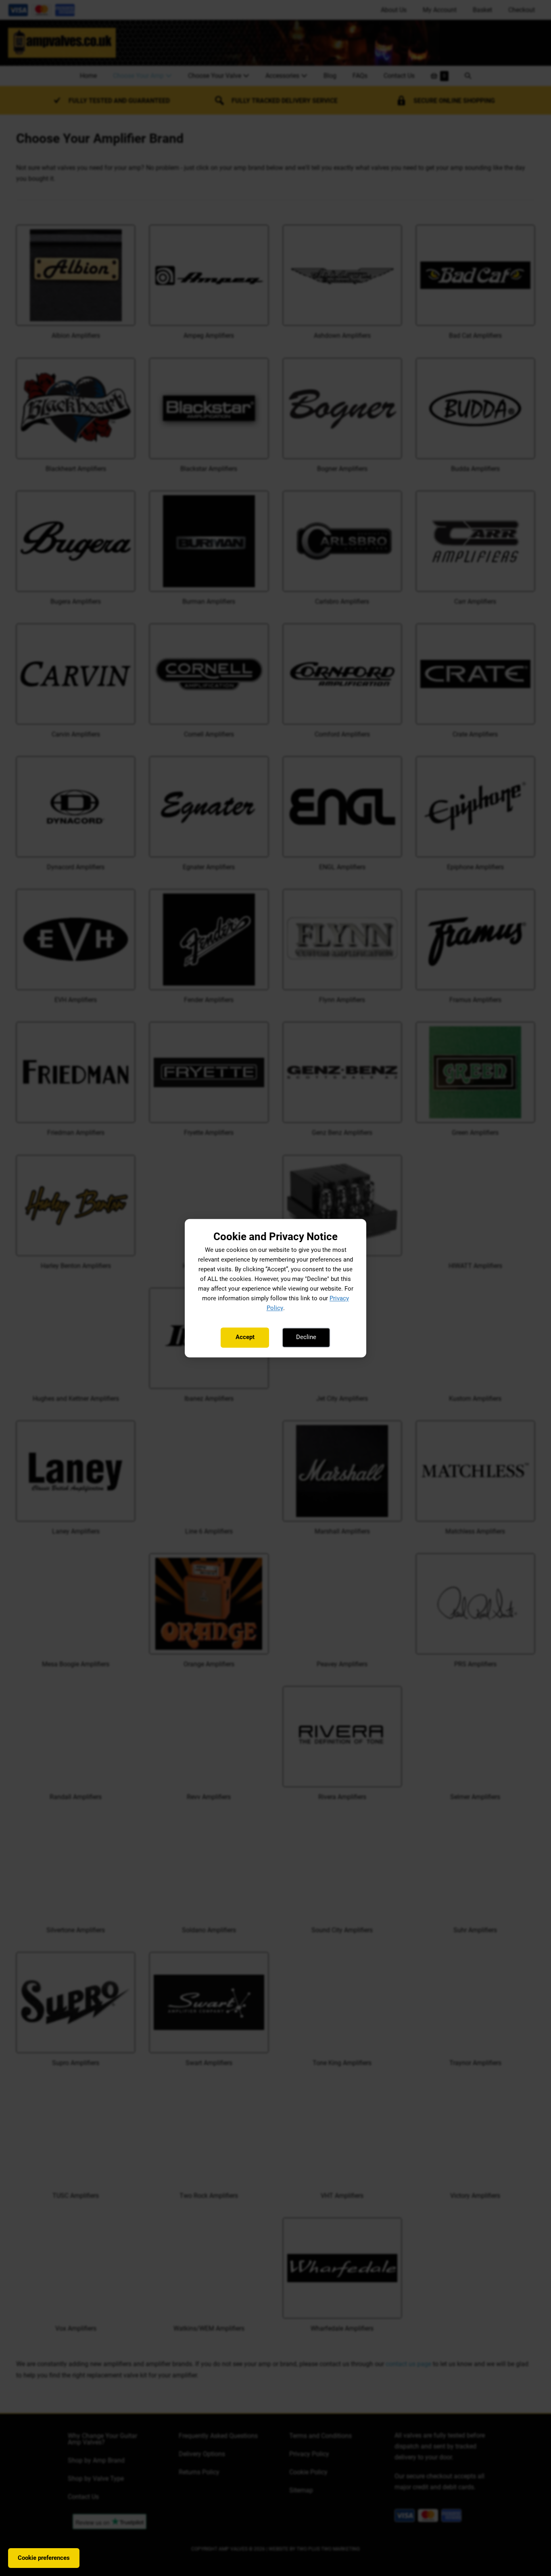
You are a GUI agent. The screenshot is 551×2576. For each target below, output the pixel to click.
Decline (306, 1337)
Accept (245, 1337)
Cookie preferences (44, 2558)
